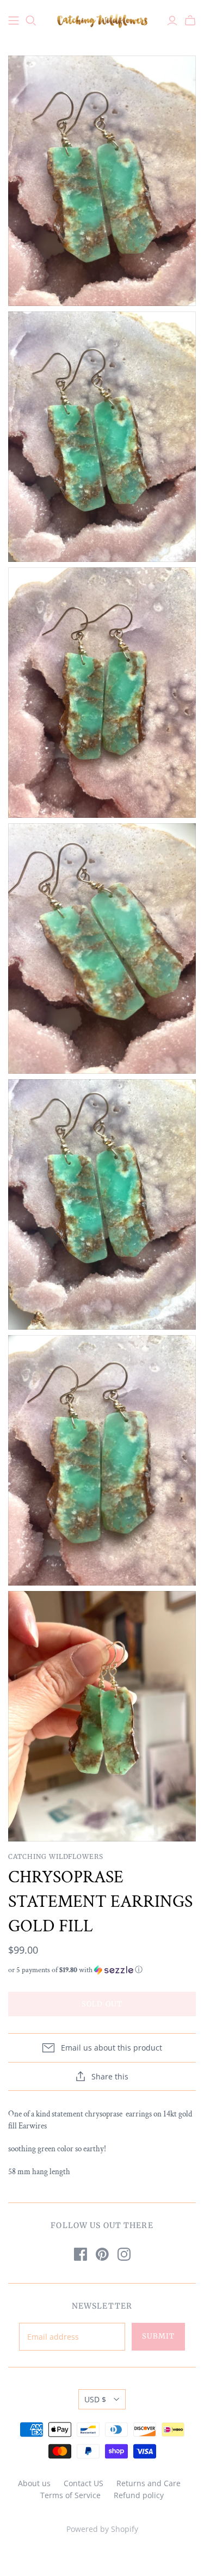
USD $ (95, 2399)
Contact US (84, 2483)
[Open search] (31, 21)
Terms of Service (70, 2495)
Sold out (102, 2004)
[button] (102, 1970)
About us (34, 2483)
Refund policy (139, 2495)
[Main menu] (14, 21)
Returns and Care (149, 2483)
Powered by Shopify (102, 2529)
